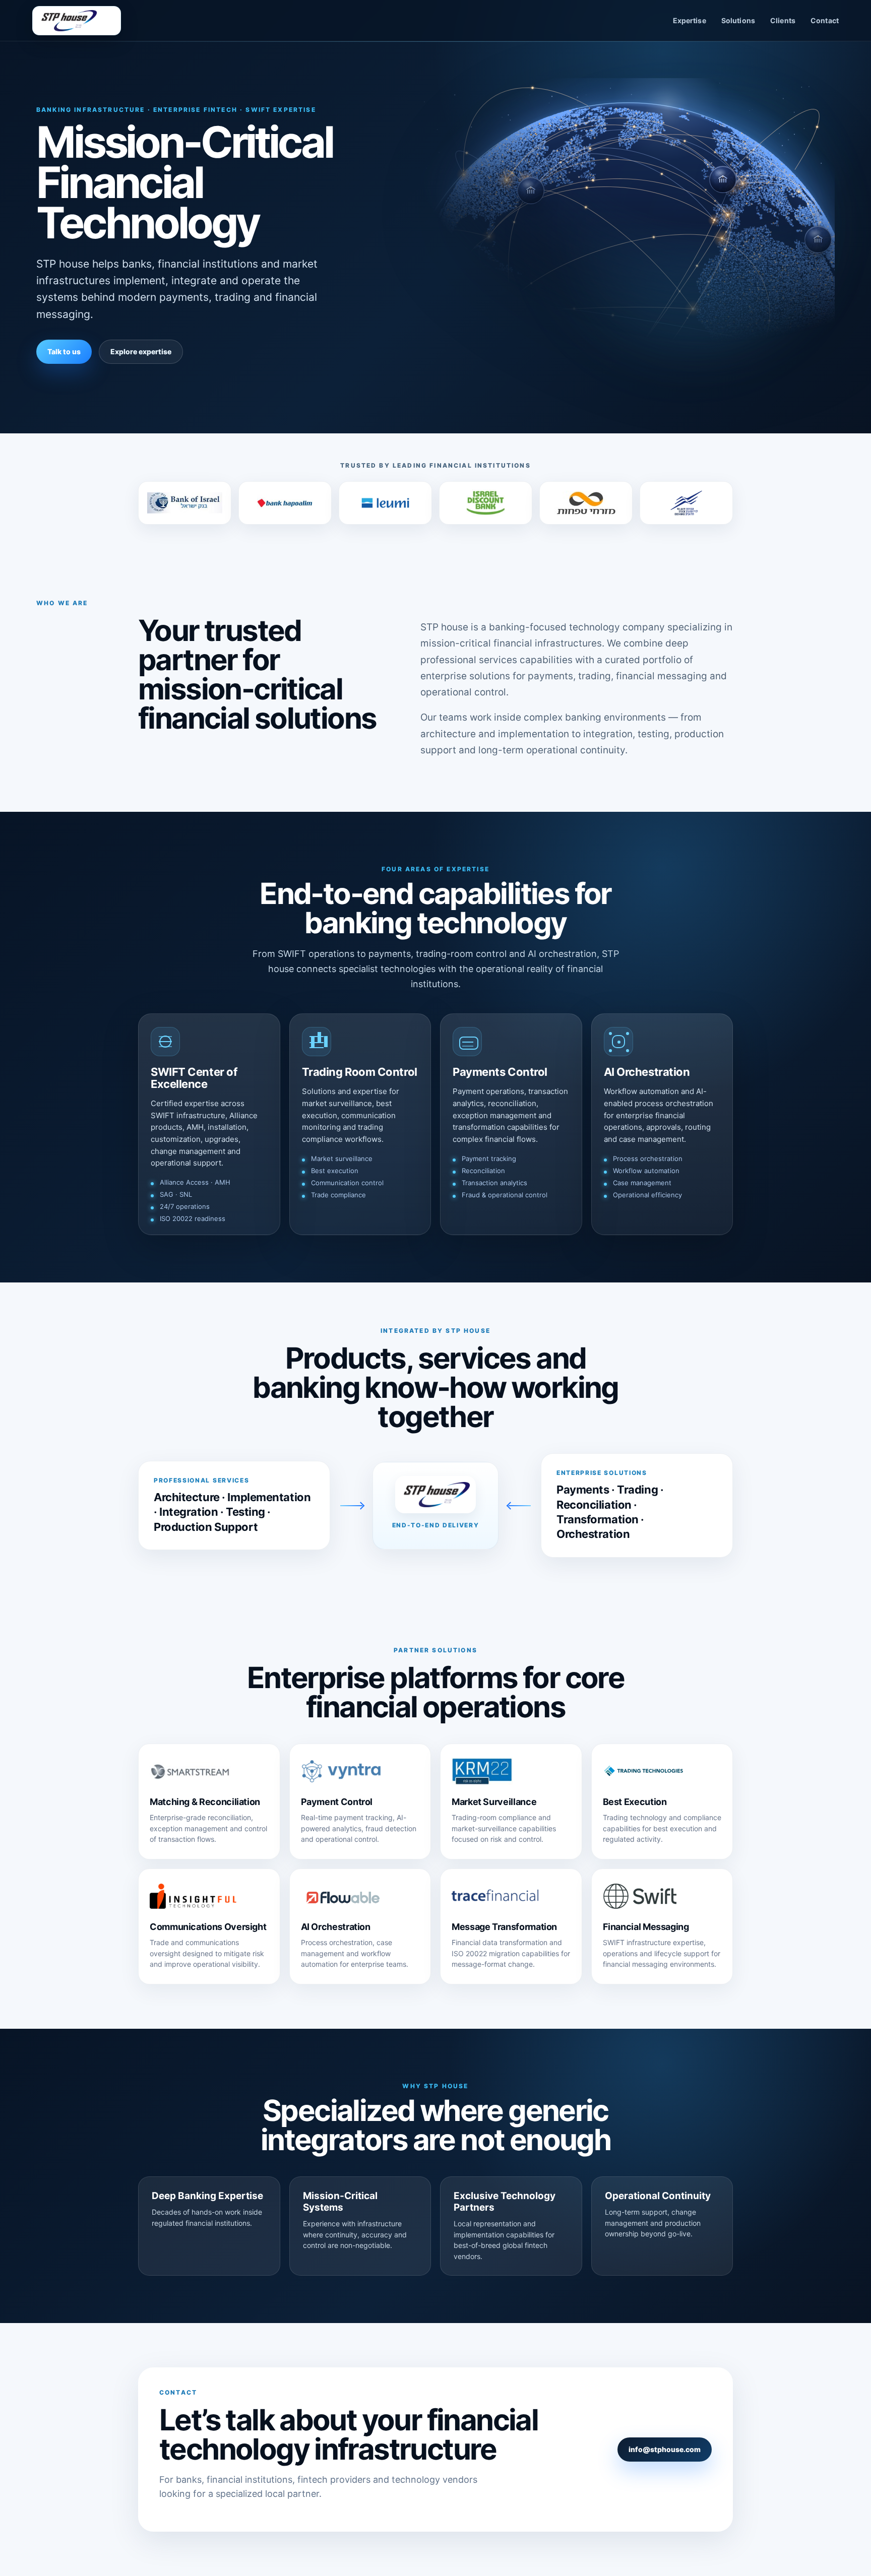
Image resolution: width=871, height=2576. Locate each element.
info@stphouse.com (665, 2449)
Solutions (738, 20)
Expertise (690, 20)
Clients (783, 20)
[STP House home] (77, 21)
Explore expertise (141, 351)
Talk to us (64, 351)
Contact (825, 20)
